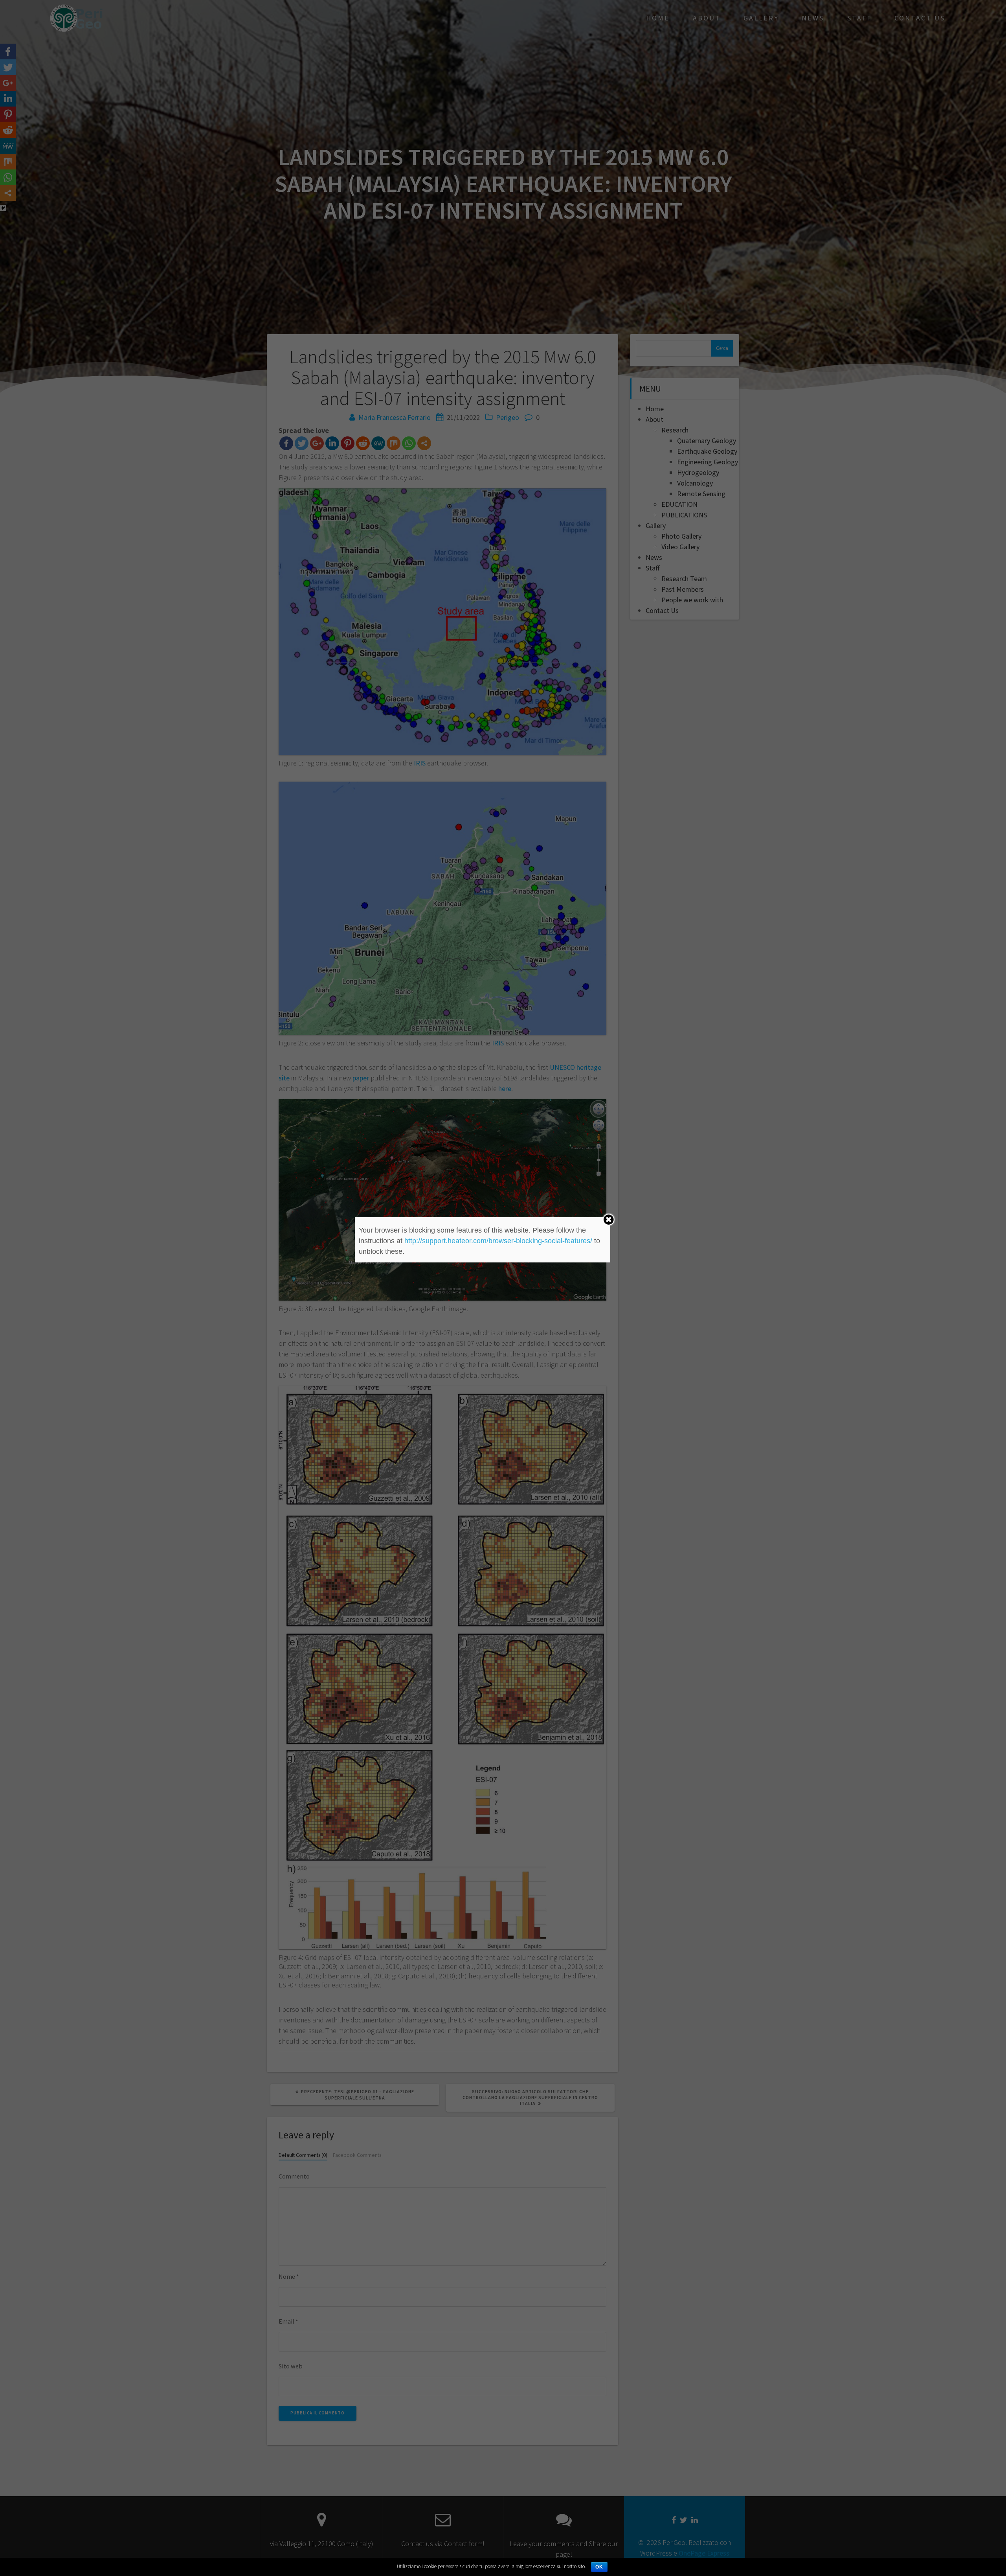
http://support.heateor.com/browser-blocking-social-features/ (498, 1241)
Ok (599, 2567)
